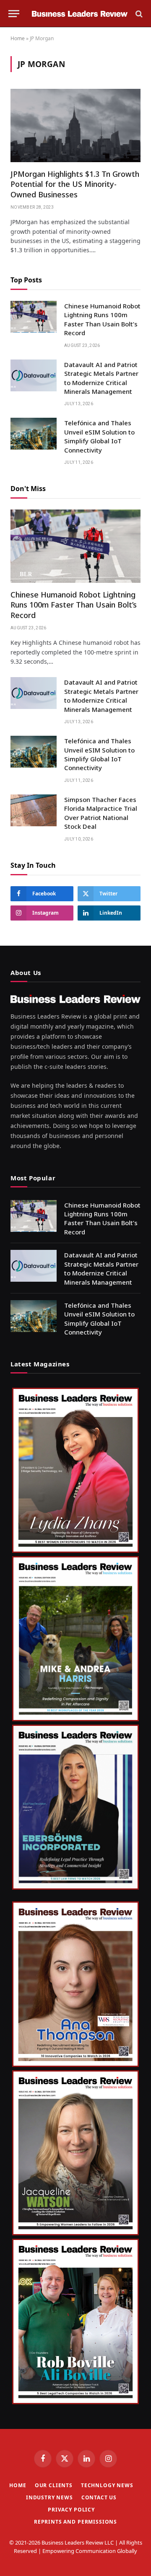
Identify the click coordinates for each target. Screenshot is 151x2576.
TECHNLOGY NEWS (107, 2485)
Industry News (49, 2497)
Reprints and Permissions (75, 2522)
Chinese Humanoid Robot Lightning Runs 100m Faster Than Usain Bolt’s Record (102, 319)
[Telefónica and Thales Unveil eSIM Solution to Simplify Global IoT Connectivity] (34, 434)
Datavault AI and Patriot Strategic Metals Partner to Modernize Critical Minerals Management (101, 378)
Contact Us (99, 2497)
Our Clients (54, 2485)
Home (18, 38)
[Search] (138, 14)
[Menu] (14, 14)
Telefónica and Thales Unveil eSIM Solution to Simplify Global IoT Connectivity (99, 436)
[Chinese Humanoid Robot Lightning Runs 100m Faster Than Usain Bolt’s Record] (34, 317)
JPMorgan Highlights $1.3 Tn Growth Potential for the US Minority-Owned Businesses (75, 184)
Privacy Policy (71, 2510)
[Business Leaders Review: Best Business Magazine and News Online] (80, 14)
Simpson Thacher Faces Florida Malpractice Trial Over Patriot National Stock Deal (101, 813)
